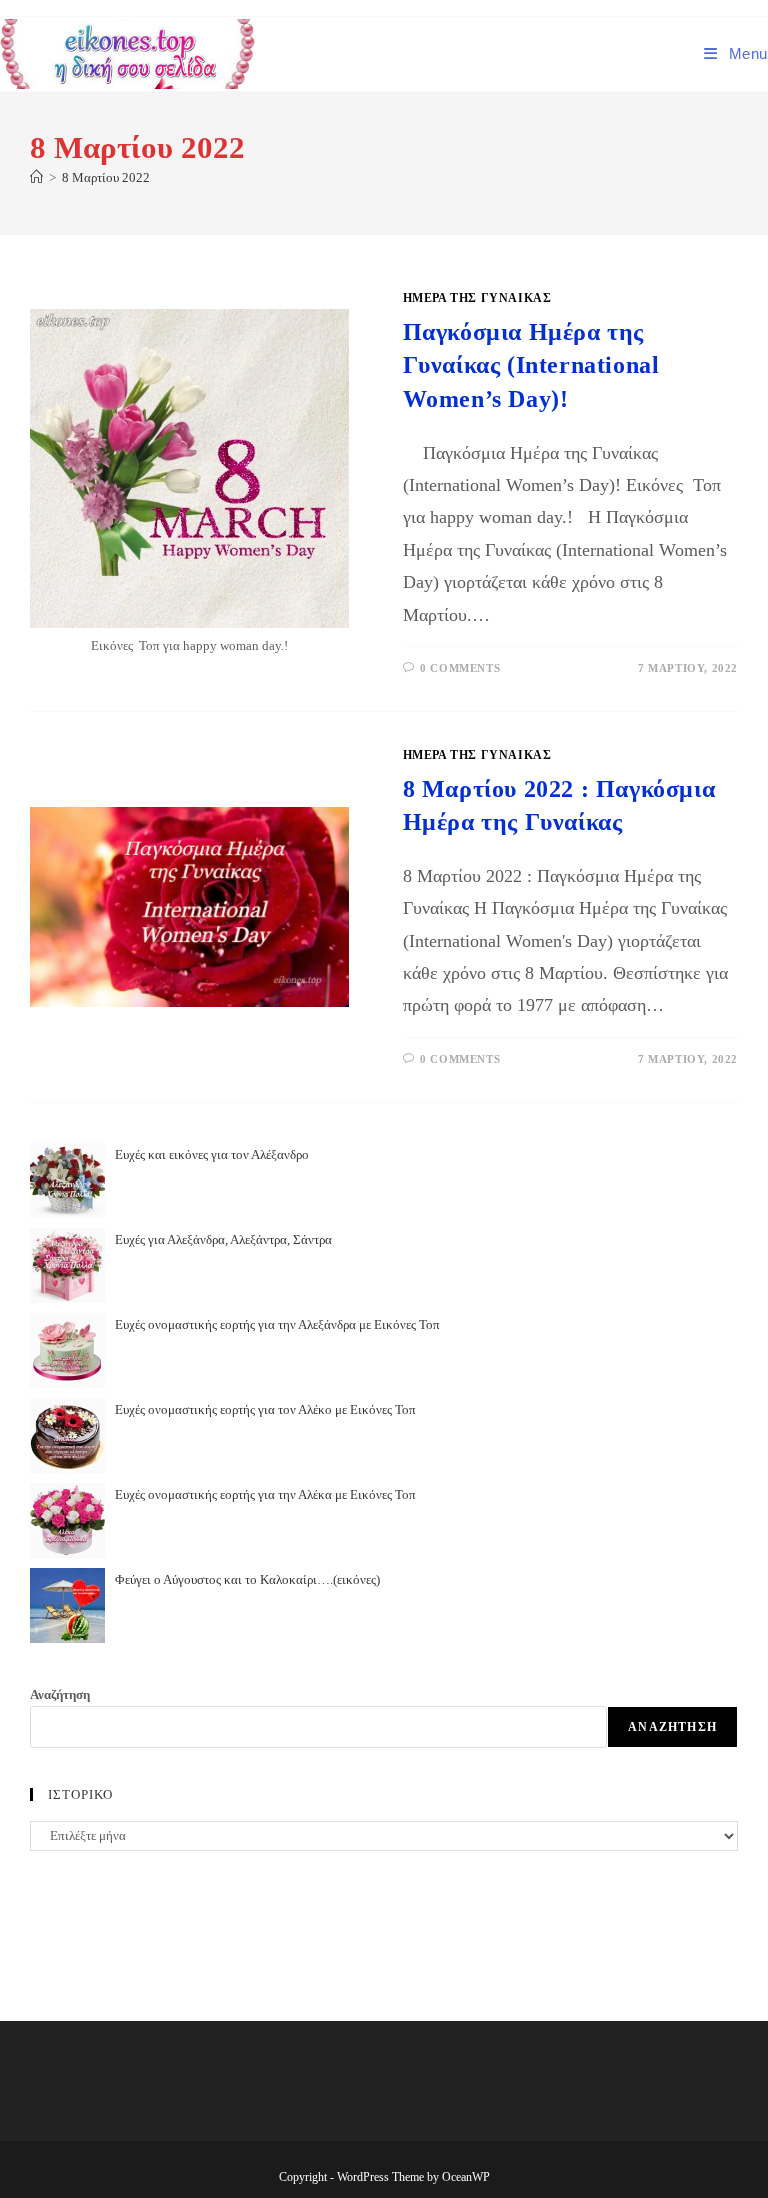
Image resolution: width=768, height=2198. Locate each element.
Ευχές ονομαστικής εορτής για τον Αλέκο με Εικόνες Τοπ (265, 1409)
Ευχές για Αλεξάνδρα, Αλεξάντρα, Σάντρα (223, 1239)
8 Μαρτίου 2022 (106, 177)
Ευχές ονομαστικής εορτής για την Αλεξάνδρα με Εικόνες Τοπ (277, 1324)
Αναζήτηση (60, 1694)
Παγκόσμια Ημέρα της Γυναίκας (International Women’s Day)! (531, 365)
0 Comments (460, 668)
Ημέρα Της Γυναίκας (477, 298)
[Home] (36, 177)
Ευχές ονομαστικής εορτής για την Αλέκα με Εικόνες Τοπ (265, 1494)
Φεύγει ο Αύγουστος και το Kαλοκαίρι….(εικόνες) (247, 1579)
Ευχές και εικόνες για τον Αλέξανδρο (212, 1154)
